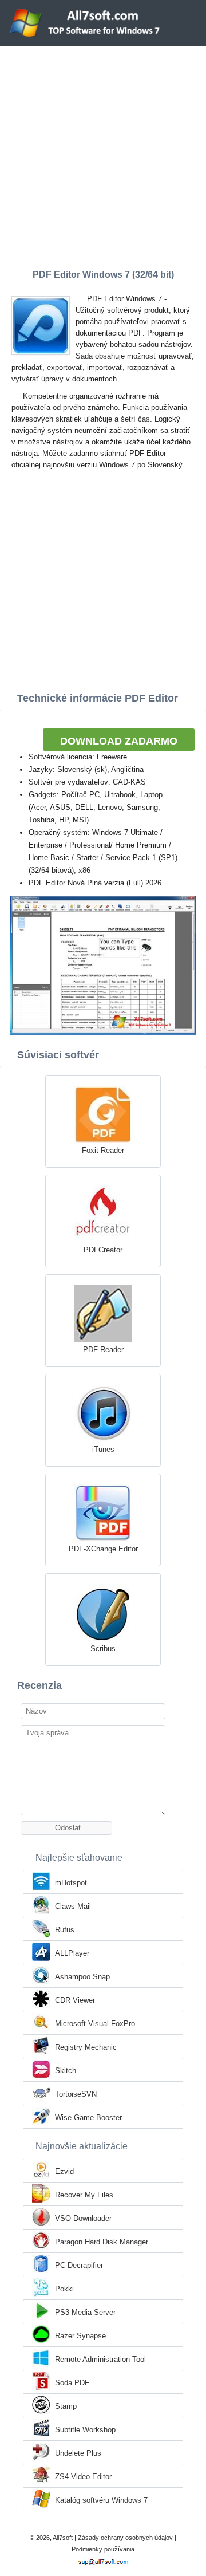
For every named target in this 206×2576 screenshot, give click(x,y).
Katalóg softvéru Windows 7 (101, 2500)
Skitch (66, 2071)
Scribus (103, 1649)
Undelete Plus (78, 2453)
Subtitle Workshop (85, 2430)
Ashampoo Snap (82, 1977)
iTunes (103, 1449)
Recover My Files (84, 2195)
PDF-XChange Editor (103, 1549)
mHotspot (71, 1883)
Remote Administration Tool (100, 2359)
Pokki (64, 2289)
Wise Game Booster (88, 2118)
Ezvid (64, 2171)
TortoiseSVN (76, 2094)
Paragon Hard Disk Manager (102, 2242)
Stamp (66, 2406)
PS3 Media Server (85, 2312)
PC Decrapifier (79, 2265)
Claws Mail (73, 1906)
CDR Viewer (75, 2000)
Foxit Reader (103, 1150)
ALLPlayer (72, 1953)
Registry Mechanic (86, 2047)
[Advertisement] (103, 155)
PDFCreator (103, 1250)
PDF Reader (103, 1350)
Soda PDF (72, 2383)
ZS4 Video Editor (83, 2477)
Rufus (65, 1930)
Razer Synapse (80, 2336)
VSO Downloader (83, 2218)
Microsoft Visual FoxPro (95, 2024)
